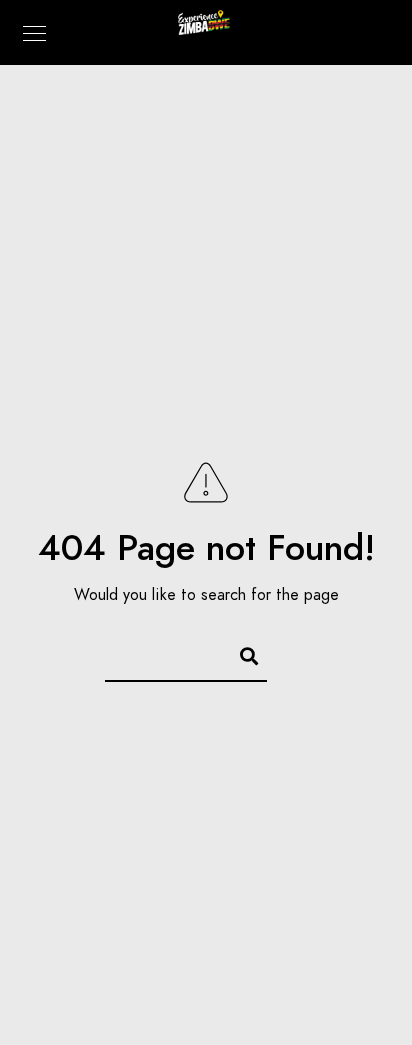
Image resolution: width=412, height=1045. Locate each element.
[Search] (240, 653)
